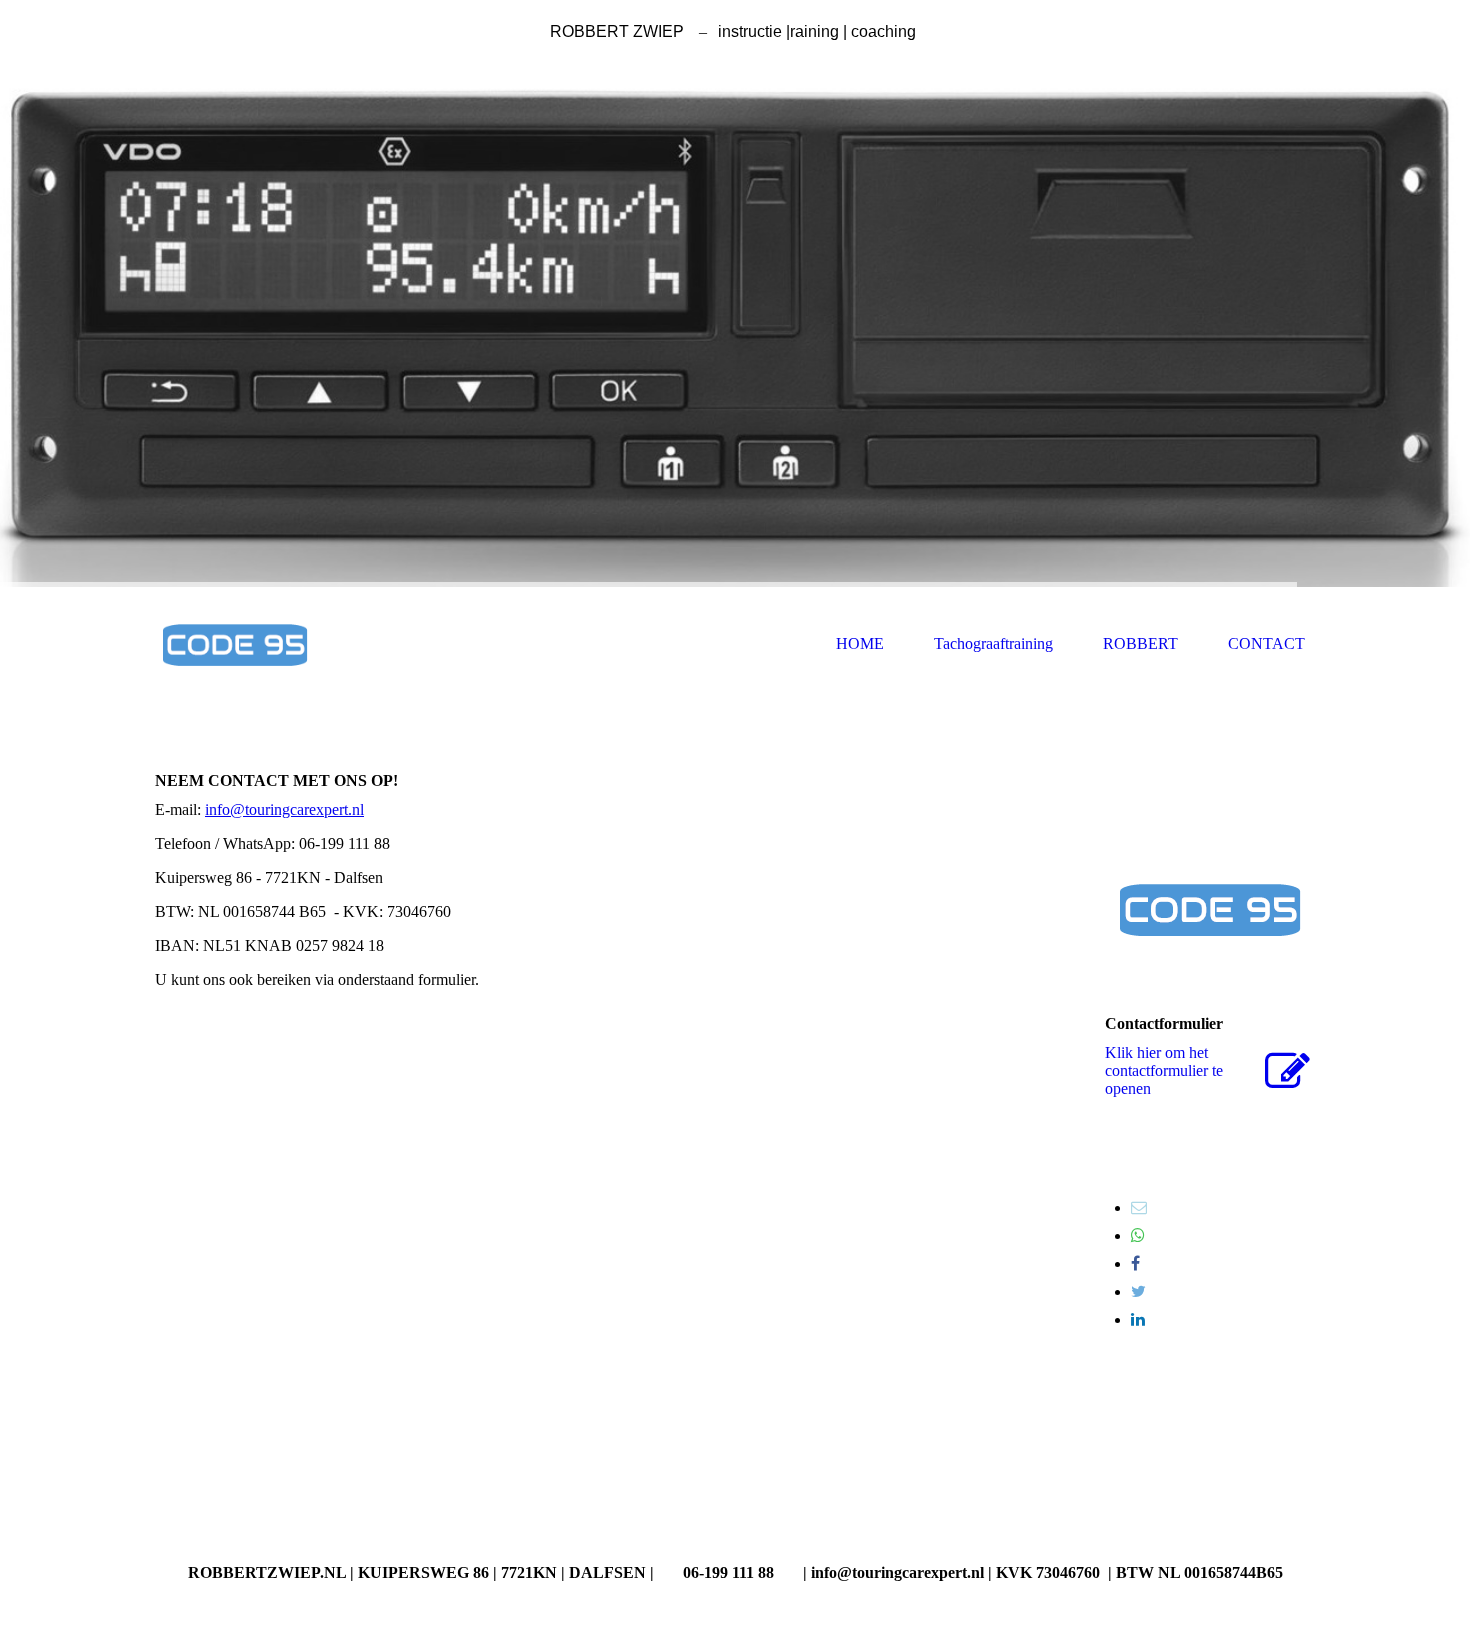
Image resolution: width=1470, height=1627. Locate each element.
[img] (735, 324)
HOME (860, 643)
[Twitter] (1138, 1291)
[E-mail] (1139, 1207)
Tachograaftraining (993, 643)
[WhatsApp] (1138, 1235)
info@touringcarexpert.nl (284, 809)
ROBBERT (1140, 643)
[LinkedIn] (1138, 1319)
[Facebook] (1135, 1263)
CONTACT (1266, 643)
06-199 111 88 (728, 1572)
